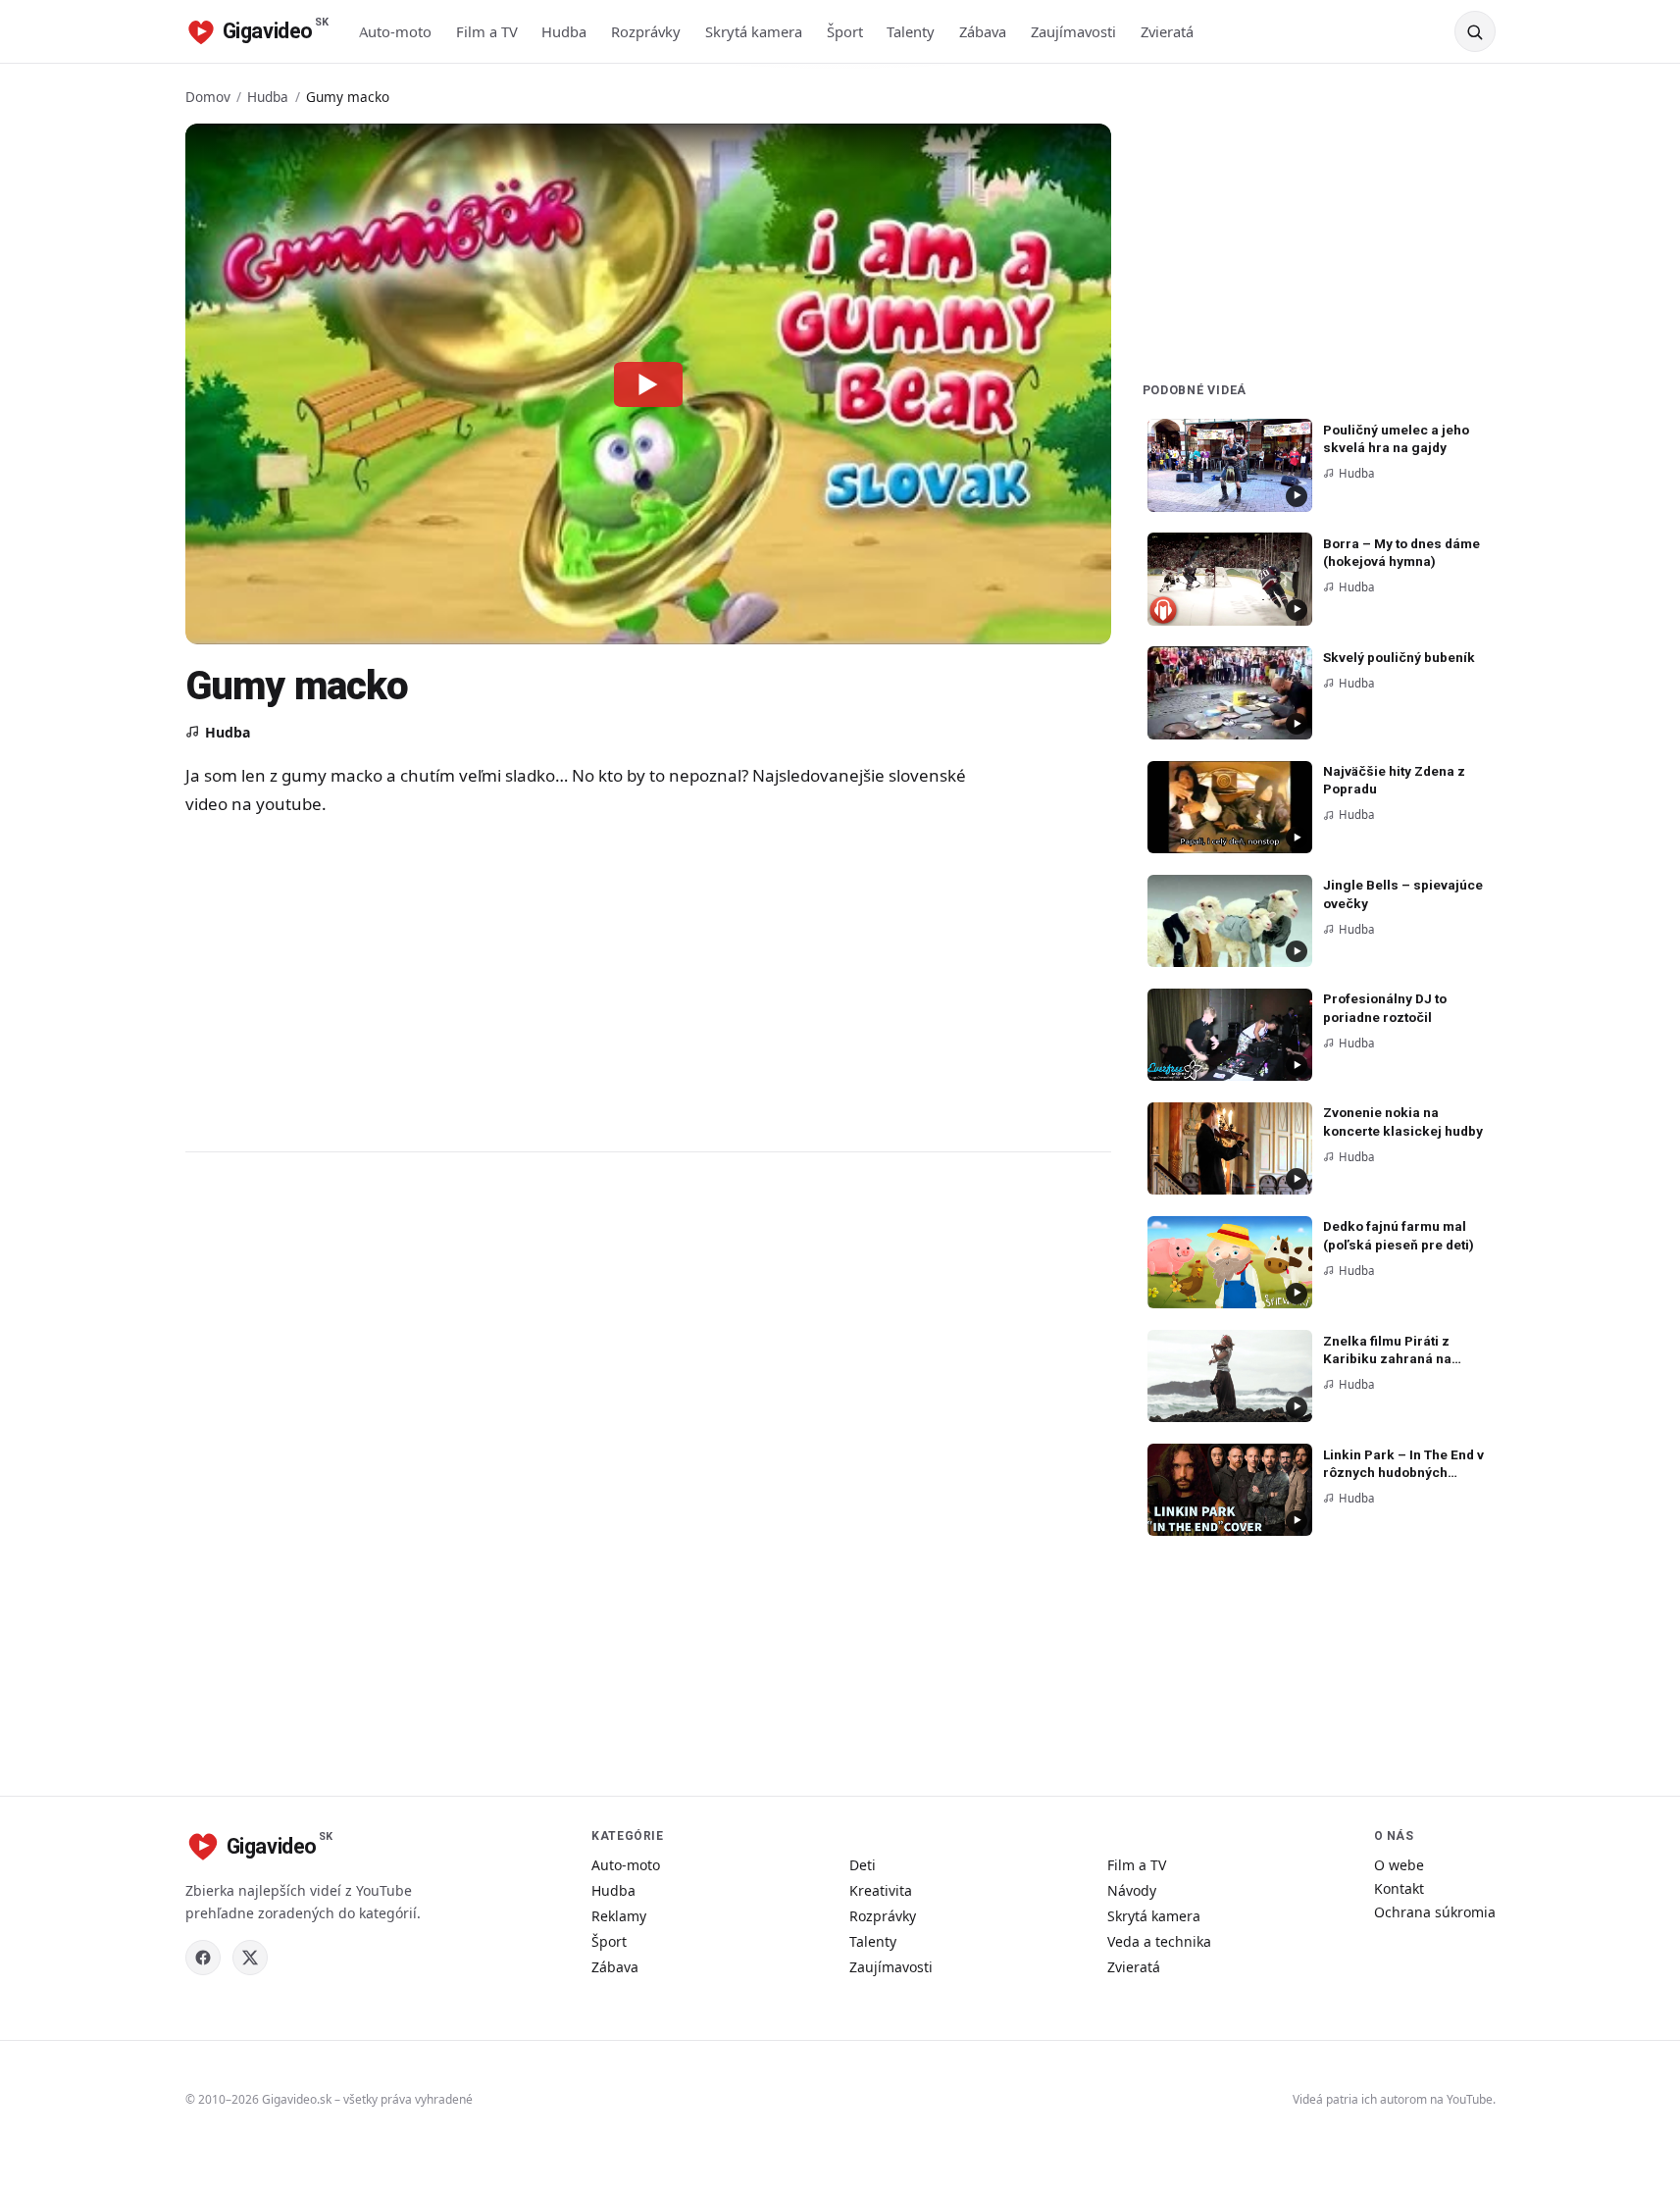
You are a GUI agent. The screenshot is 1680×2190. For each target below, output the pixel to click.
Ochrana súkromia (1435, 1912)
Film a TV (487, 31)
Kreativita (881, 1890)
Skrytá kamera (754, 31)
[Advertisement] (578, 983)
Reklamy (619, 1916)
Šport (845, 31)
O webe (1399, 1865)
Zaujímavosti (1073, 31)
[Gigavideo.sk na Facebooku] (203, 1958)
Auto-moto (395, 31)
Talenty (911, 31)
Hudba (564, 31)
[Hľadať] (1475, 31)
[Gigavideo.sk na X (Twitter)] (250, 1958)
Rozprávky (646, 31)
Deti (863, 1865)
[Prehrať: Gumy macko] (648, 383)
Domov (208, 97)
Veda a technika (1159, 1941)
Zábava (983, 31)
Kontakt (1399, 1888)
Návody (1132, 1890)
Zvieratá (1167, 31)
